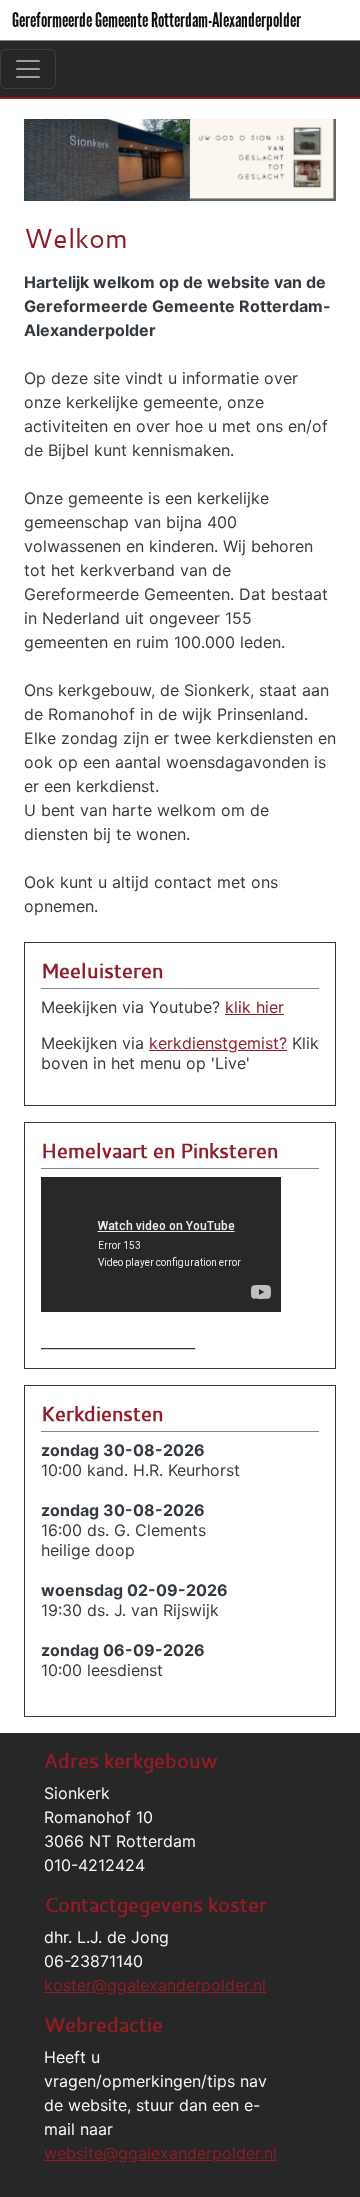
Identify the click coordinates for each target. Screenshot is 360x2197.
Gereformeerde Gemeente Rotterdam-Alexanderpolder (156, 20)
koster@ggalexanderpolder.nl (155, 1985)
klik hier (254, 1007)
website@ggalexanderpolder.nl (160, 2153)
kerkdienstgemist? (218, 1043)
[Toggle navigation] (28, 69)
